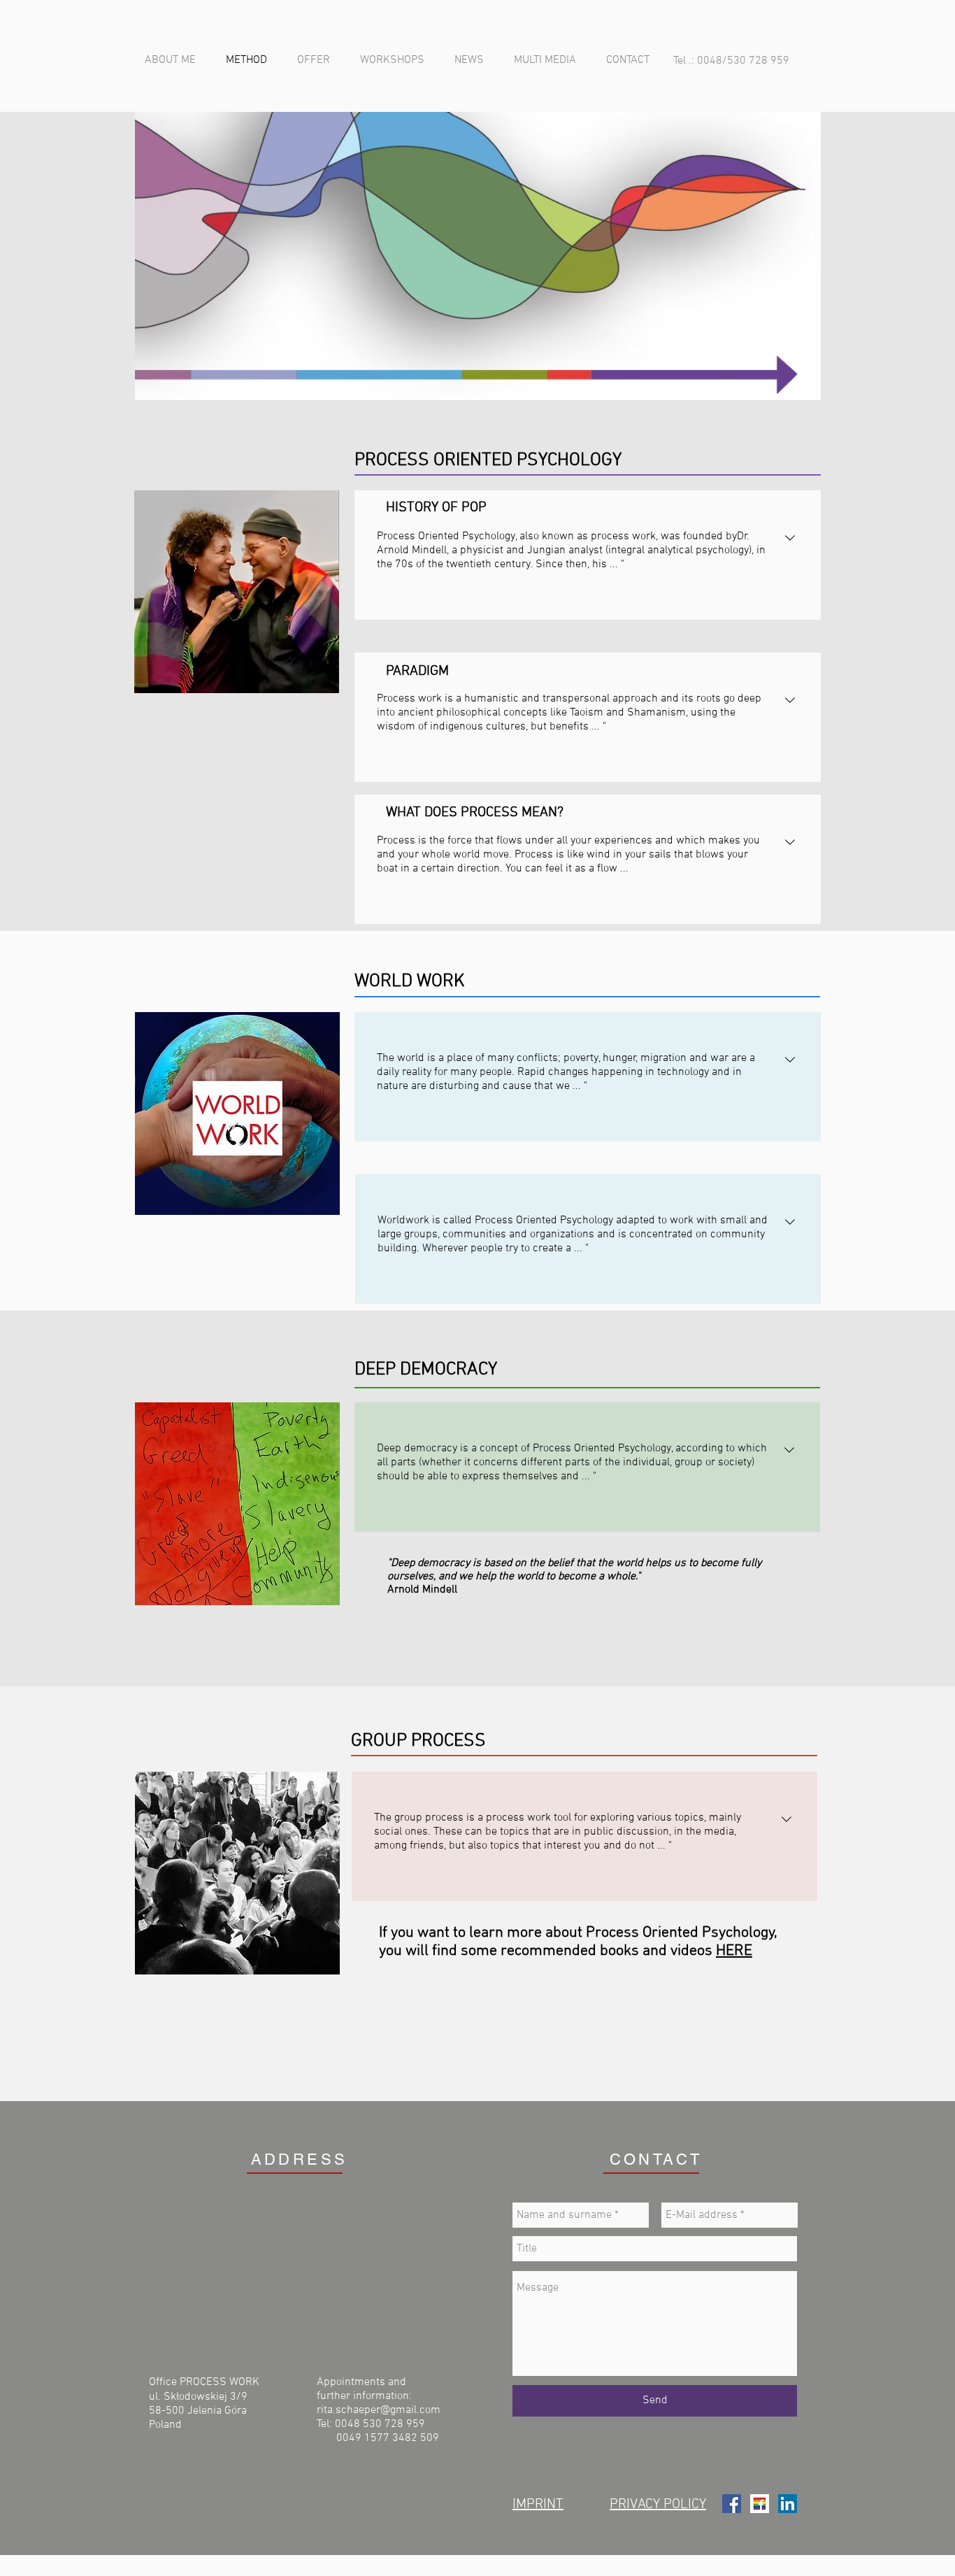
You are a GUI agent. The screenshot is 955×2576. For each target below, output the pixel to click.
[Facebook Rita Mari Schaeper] (732, 2504)
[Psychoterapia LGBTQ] (760, 2504)
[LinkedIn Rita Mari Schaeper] (788, 2504)
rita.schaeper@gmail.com (379, 2410)
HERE (734, 1951)
